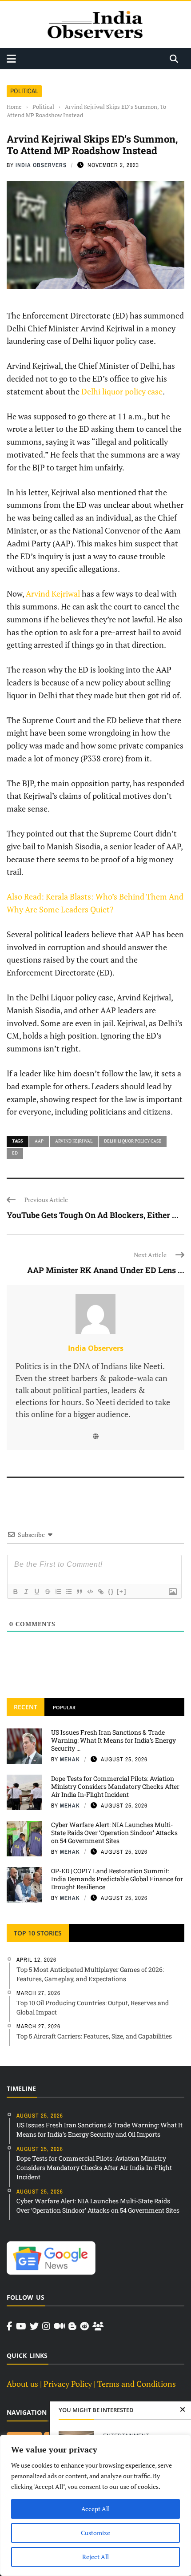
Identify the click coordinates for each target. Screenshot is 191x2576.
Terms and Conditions (137, 2384)
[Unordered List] (68, 1592)
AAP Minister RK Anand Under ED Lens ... (106, 1270)
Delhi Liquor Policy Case (133, 1141)
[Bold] (15, 1592)
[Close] (183, 2410)
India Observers (41, 165)
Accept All (95, 2509)
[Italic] (26, 1592)
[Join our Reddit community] (84, 2326)
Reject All (95, 2557)
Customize (95, 2533)
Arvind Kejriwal (53, 593)
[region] (95, 2505)
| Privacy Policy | (68, 2384)
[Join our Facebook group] (98, 2326)
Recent (26, 1707)
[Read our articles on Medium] (59, 2326)
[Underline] (36, 1592)
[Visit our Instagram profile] (46, 2326)
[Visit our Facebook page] (10, 2326)
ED (15, 1153)
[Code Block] (90, 1592)
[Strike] (47, 1592)
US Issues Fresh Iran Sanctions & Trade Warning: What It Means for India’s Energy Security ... (113, 1740)
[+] (122, 1591)
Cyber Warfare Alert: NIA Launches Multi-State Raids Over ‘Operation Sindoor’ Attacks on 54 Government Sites (114, 1833)
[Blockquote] (79, 1592)
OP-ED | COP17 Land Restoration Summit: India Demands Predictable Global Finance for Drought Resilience (117, 1879)
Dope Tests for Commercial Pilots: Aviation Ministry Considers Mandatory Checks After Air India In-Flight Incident (115, 1786)
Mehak (70, 1759)
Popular (64, 1707)
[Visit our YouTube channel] (21, 2326)
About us (22, 2384)
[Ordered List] (58, 1592)
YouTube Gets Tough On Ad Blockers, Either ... (93, 1215)
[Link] (100, 1592)
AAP (39, 1141)
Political (24, 91)
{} (111, 1591)
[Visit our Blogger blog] (72, 2326)
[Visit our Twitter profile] (34, 2326)
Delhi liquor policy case (122, 391)
